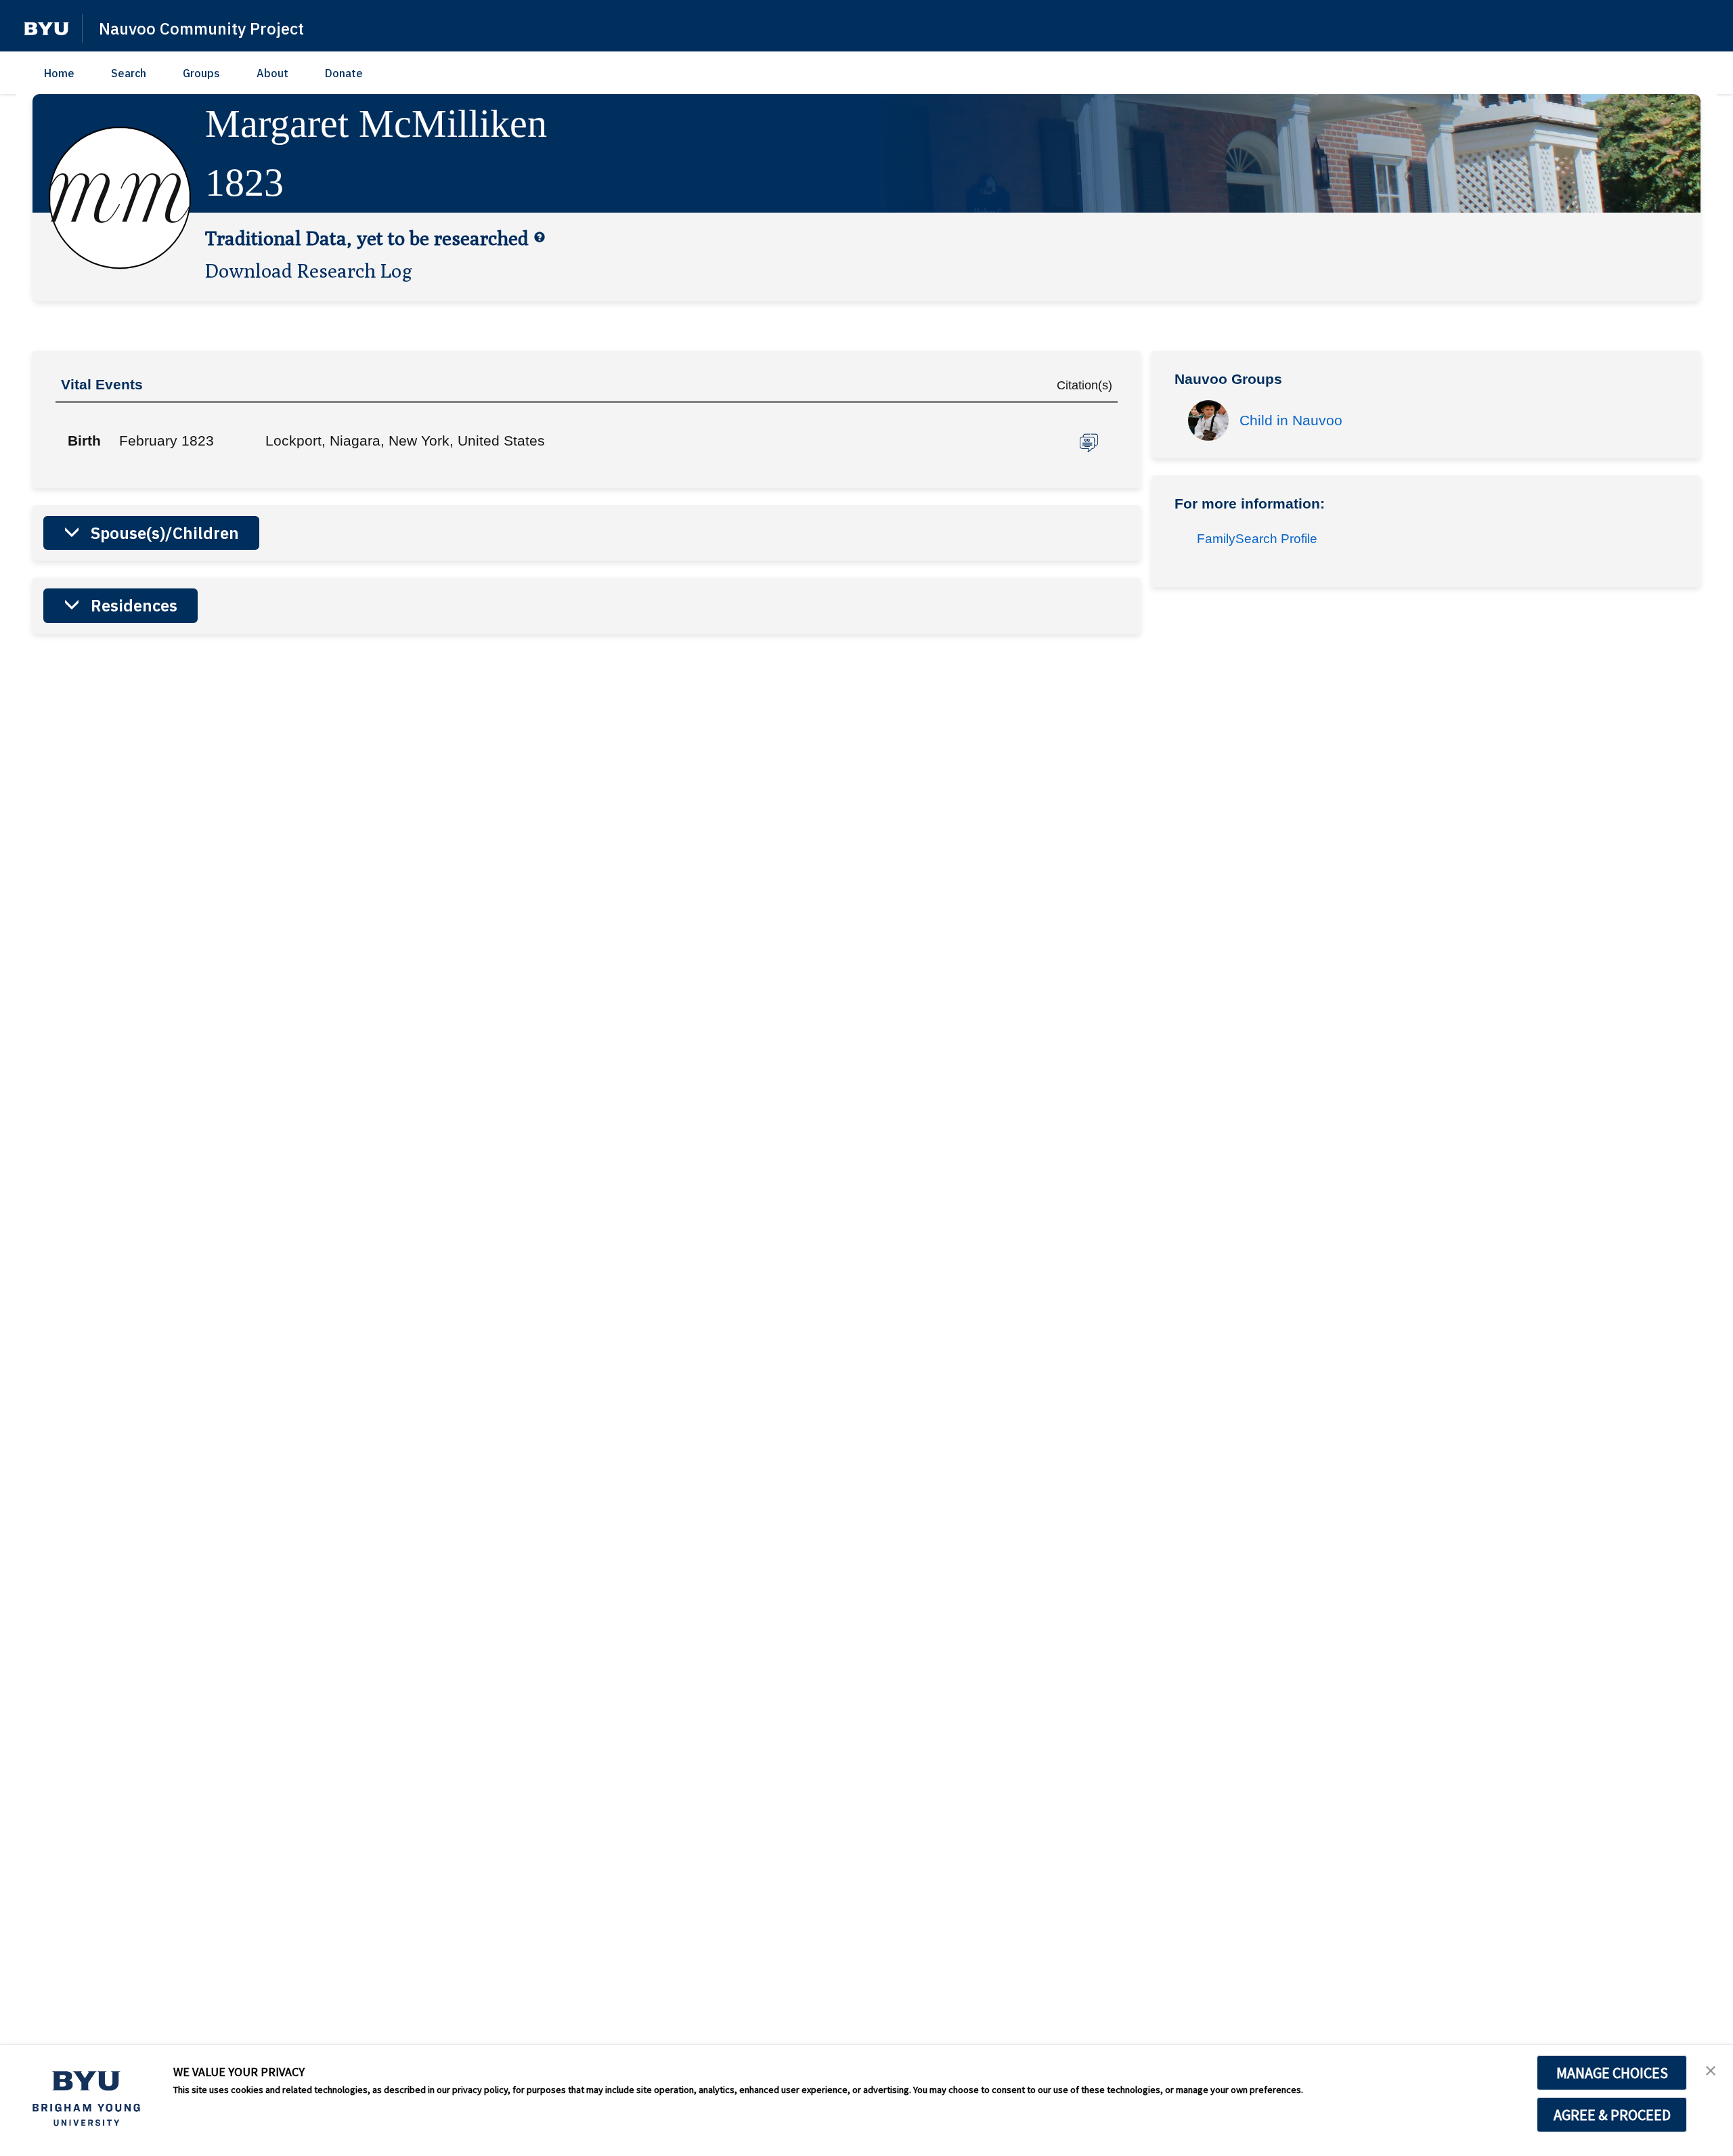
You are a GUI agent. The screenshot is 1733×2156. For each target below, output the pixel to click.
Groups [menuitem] (201, 73)
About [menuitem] (272, 73)
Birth (84, 440)
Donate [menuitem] (344, 73)
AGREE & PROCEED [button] (1612, 2115)
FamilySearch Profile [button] (1257, 539)
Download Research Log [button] (309, 270)
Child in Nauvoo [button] (1291, 420)
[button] (46, 29)
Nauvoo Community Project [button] (201, 28)
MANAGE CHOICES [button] (1612, 2073)
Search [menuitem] (129, 73)
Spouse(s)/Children (165, 533)
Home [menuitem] (59, 73)
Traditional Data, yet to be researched (367, 238)
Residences (134, 605)
